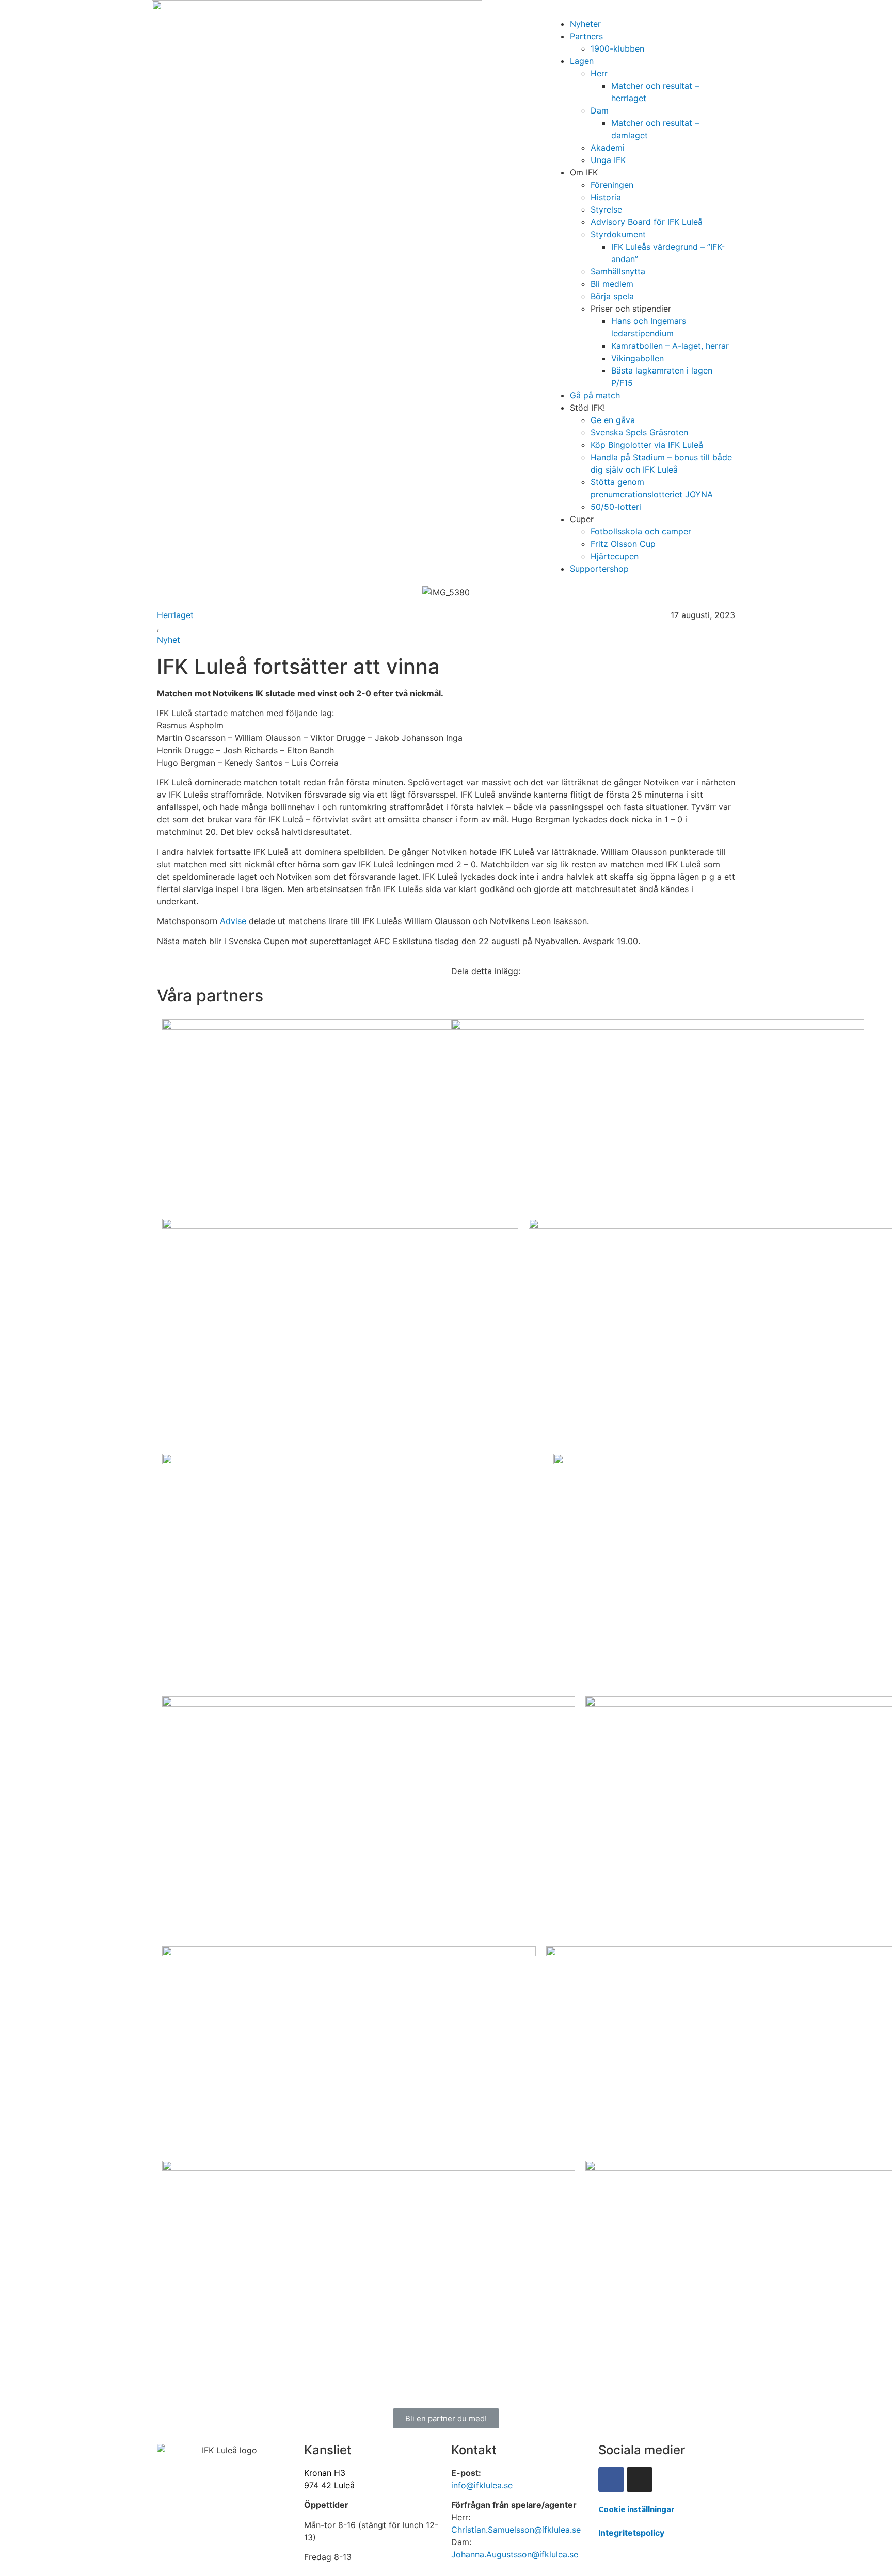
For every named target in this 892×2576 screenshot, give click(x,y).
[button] (642, 11)
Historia (606, 197)
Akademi (608, 148)
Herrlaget (175, 615)
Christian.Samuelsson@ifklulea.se (516, 2530)
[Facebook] (611, 2480)
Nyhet (169, 640)
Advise (233, 921)
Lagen (582, 61)
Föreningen (612, 185)
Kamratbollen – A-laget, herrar (670, 346)
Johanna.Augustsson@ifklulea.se (515, 2554)
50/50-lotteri (616, 507)
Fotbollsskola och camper (641, 531)
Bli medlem (612, 284)
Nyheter (585, 24)
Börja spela (612, 296)
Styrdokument (618, 234)
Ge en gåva (613, 420)
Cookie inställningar (636, 2510)
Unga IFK (608, 160)
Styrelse (606, 209)
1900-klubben (617, 48)
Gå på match (595, 395)
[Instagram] (640, 2480)
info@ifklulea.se (482, 2485)
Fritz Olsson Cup (623, 544)
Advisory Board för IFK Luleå (647, 222)
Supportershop (599, 569)
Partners (586, 36)
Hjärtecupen (615, 556)
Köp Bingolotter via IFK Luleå (647, 445)
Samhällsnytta (618, 271)
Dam (600, 110)
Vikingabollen (638, 358)
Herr (599, 73)
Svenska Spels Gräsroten (639, 432)
